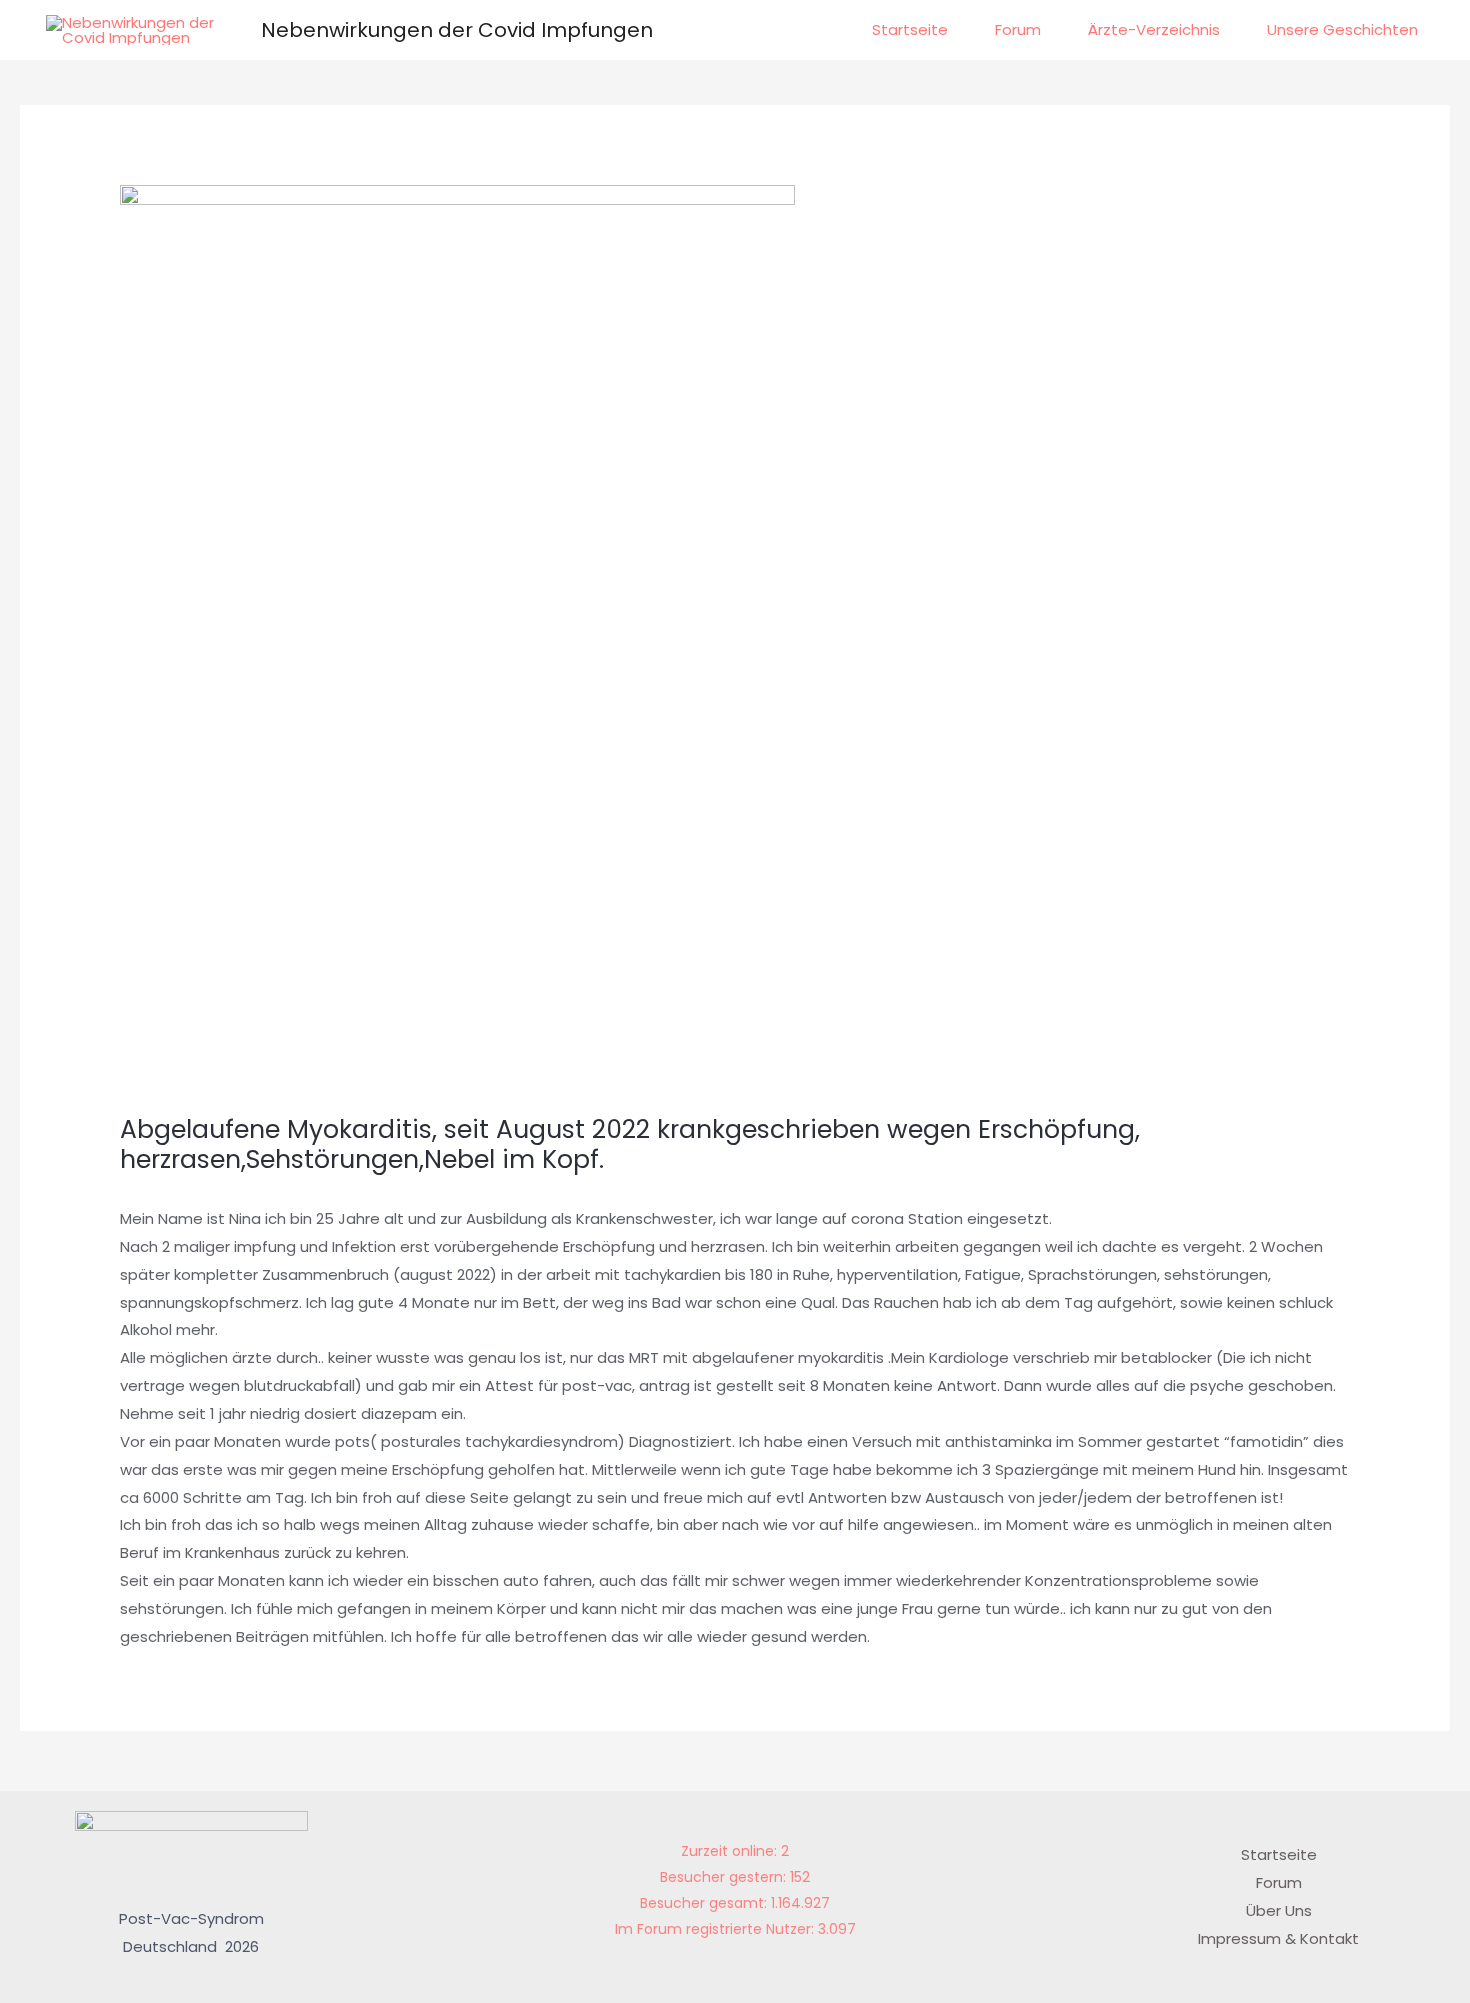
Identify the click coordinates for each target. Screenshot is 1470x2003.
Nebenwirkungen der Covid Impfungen (457, 30)
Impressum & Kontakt (1278, 1938)
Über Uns (1279, 1910)
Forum (1018, 29)
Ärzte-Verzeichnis (1154, 29)
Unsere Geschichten (1342, 29)
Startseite (910, 29)
